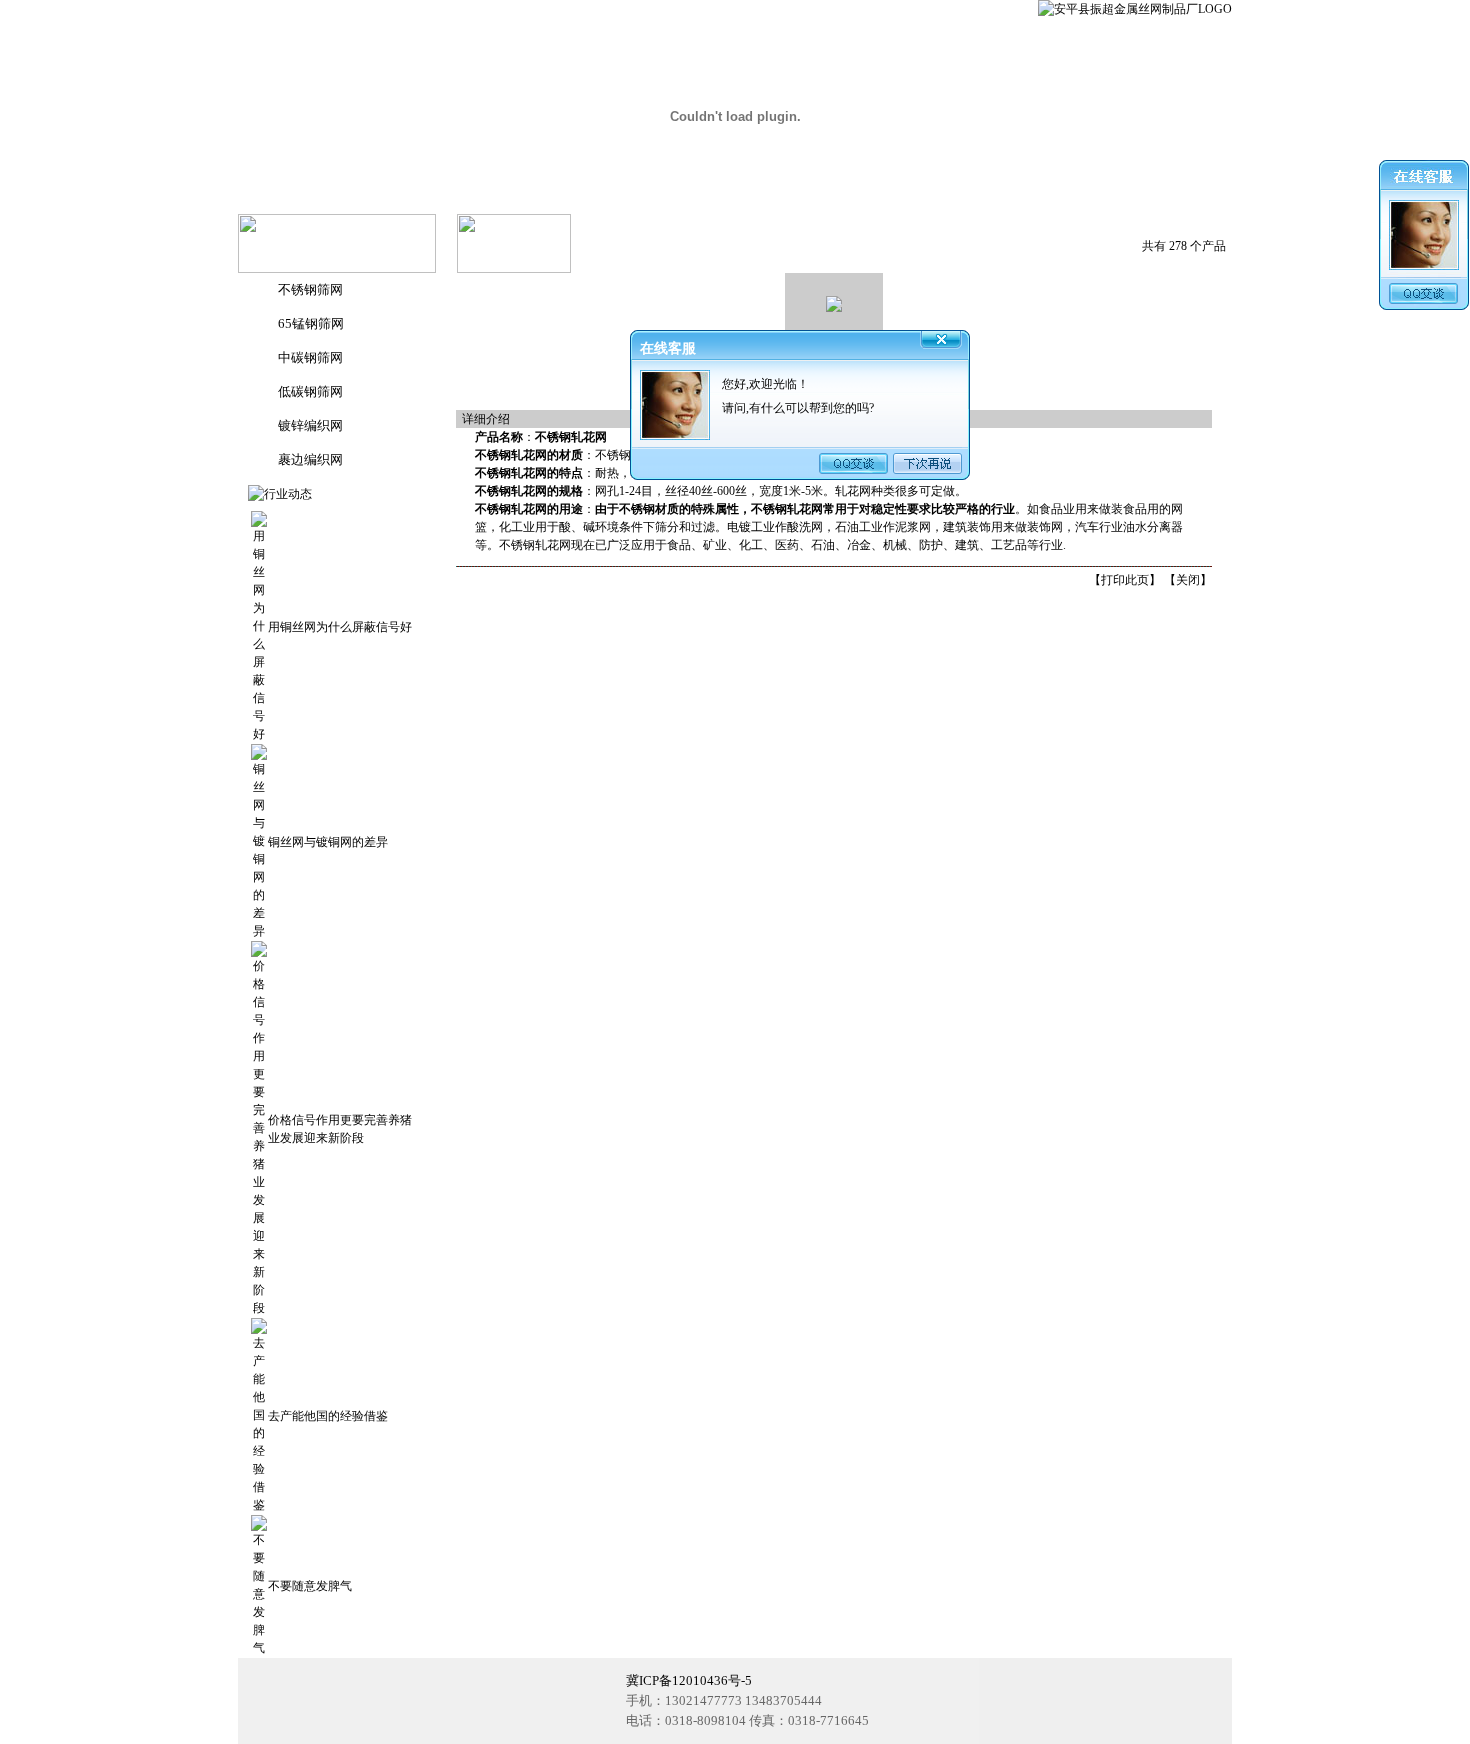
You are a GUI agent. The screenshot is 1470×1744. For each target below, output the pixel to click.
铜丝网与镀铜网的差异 (328, 842)
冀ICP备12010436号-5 (689, 1680)
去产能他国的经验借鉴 (328, 1416)
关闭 (1188, 580)
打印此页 (1125, 580)
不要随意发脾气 (310, 1586)
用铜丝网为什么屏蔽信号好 (340, 627)
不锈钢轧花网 (511, 455)
